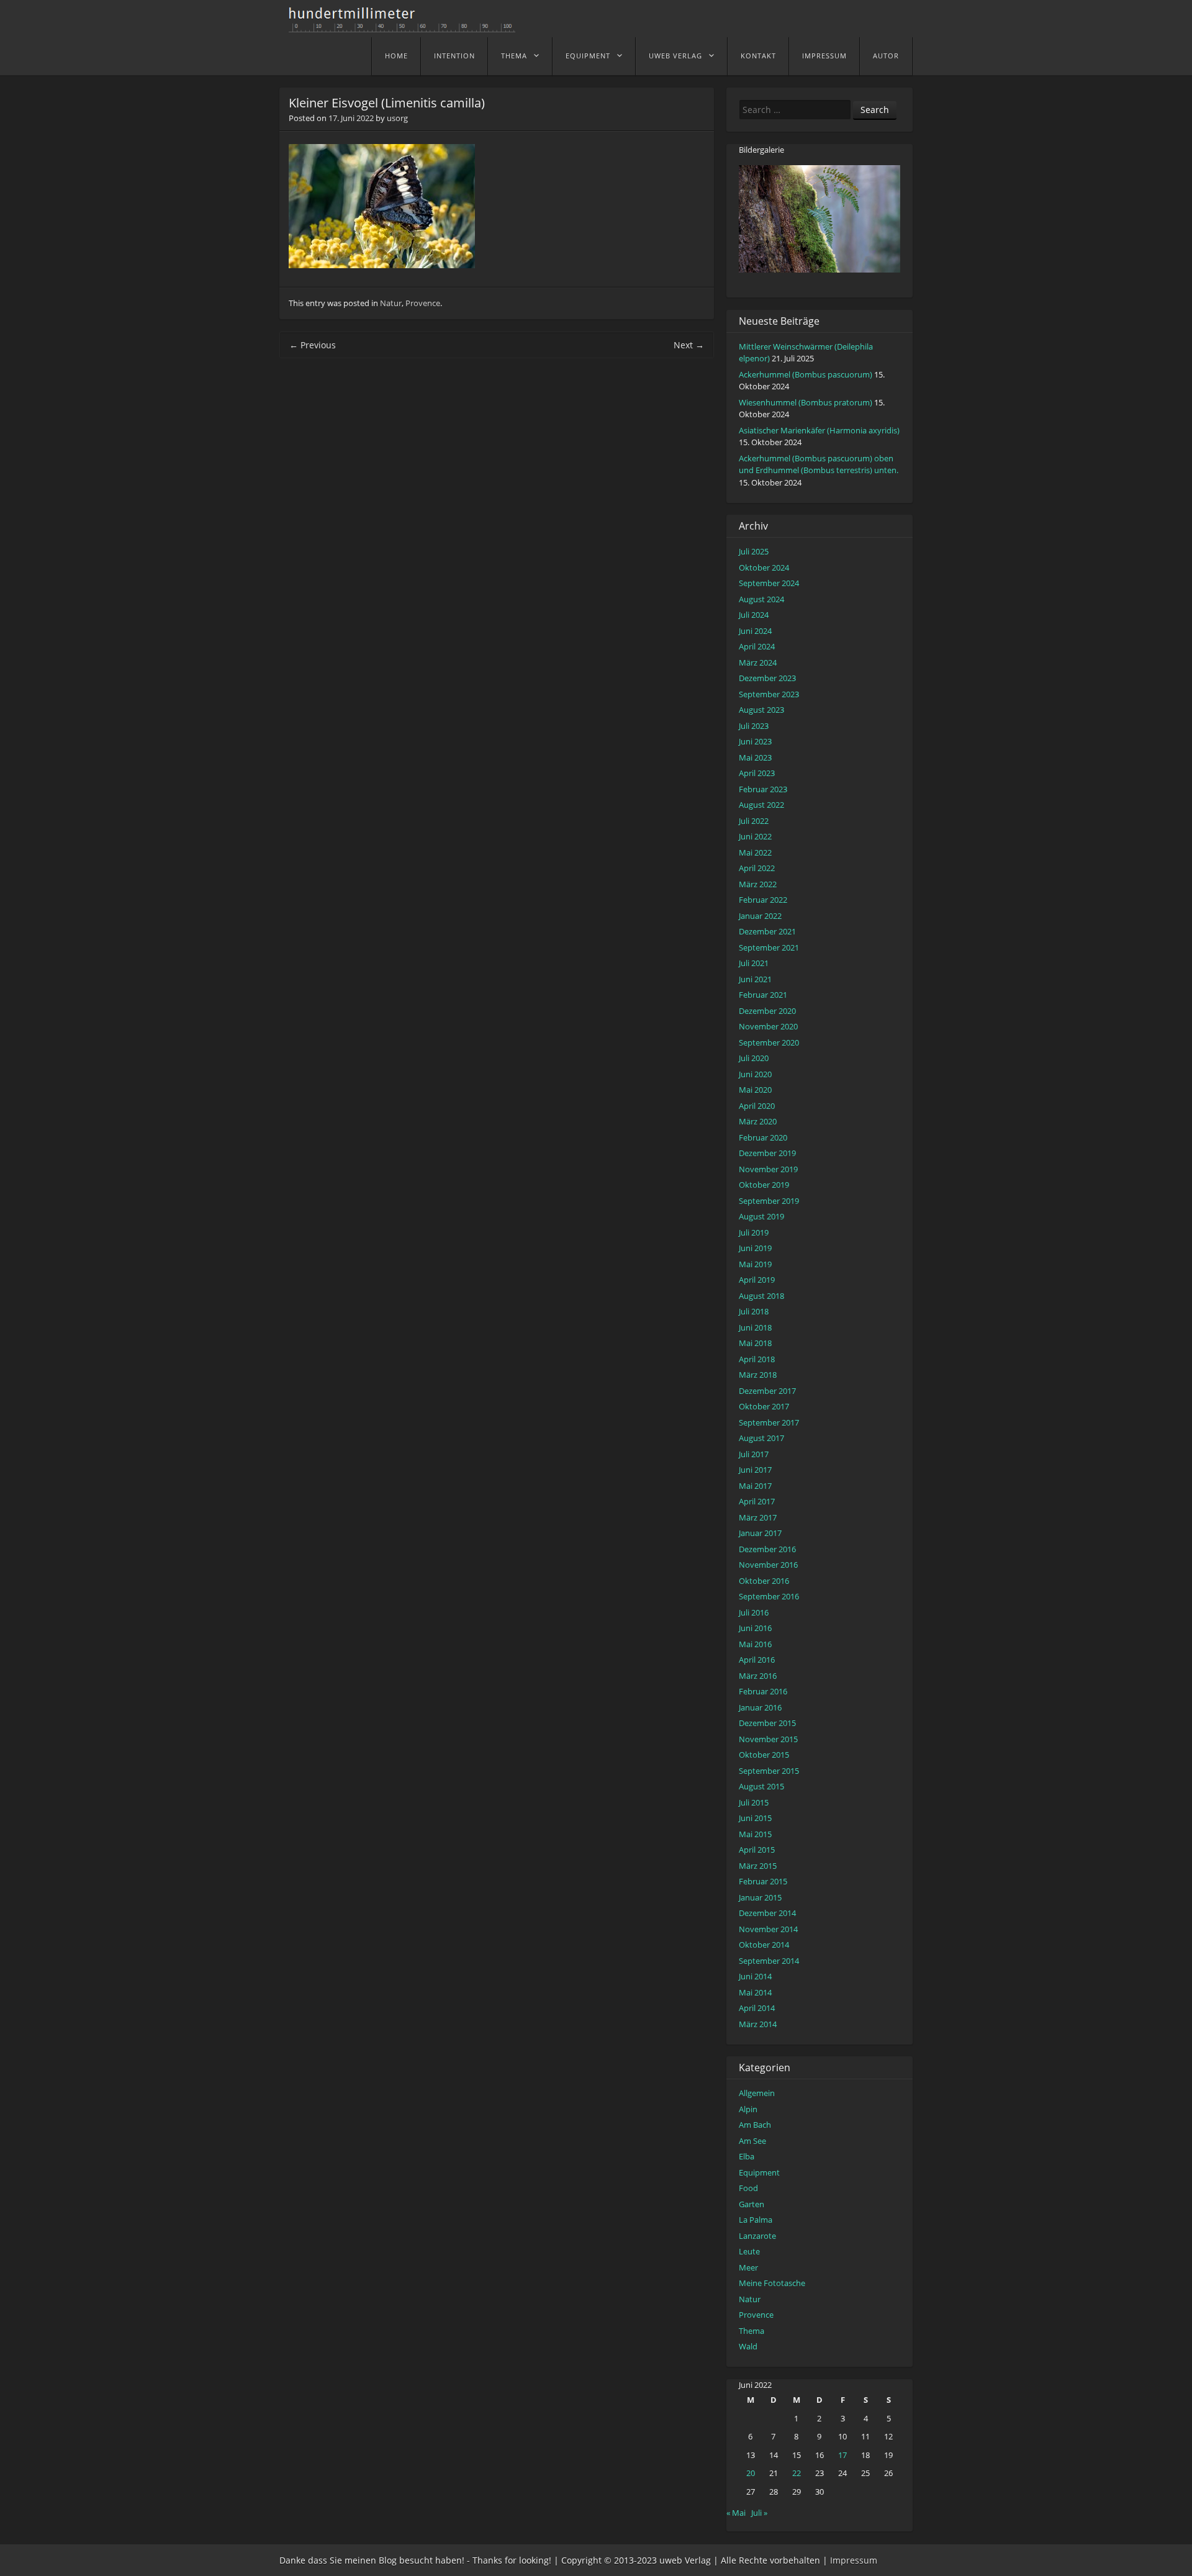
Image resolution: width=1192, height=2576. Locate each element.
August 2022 (761, 805)
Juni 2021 (755, 979)
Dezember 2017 (767, 1391)
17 (842, 2455)
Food (748, 2188)
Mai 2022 (755, 852)
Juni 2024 (755, 631)
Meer (748, 2267)
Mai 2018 (755, 1343)
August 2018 (761, 1296)
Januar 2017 (760, 1533)
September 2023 (769, 694)
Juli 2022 (754, 821)
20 (751, 2473)
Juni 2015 (755, 1818)
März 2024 (758, 662)
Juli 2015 (754, 1802)
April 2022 (757, 868)
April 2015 (757, 1850)
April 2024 (757, 646)
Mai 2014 (755, 1992)
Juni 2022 (755, 836)
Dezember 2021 (767, 931)
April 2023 (757, 773)
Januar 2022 (760, 916)
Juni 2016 (755, 1628)
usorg (397, 118)
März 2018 (758, 1375)
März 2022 (758, 884)
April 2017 (757, 1501)
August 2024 (761, 599)
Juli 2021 (754, 963)
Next (689, 345)
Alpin (748, 2109)
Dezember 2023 (767, 678)
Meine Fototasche (772, 2283)
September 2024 (769, 583)
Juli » (759, 2513)
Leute (749, 2251)
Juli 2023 (754, 726)
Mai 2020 (755, 1090)
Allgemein (757, 2093)
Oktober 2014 (764, 1945)
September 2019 (769, 1201)
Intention (454, 56)
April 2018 (757, 1359)
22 (797, 2473)
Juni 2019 (755, 1248)
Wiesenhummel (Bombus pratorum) (806, 402)
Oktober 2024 (764, 567)
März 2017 (758, 1517)
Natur (391, 303)
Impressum (824, 56)
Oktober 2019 (764, 1185)
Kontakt (758, 56)
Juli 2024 (754, 615)
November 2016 (768, 1565)
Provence (423, 303)
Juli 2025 (754, 551)
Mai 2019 (755, 1264)
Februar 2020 (763, 1137)
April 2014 (757, 2008)
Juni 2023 (755, 741)
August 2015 (761, 1786)
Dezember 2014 (767, 1913)
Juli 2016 (754, 1612)
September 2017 (769, 1422)
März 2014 (758, 2024)
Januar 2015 (760, 1897)
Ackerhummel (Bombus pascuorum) (806, 374)
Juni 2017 (755, 1470)
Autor (886, 56)
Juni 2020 (755, 1074)
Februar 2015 (763, 1881)
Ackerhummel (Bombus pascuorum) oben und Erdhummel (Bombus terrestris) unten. (819, 464)
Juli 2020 (754, 1058)
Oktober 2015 (764, 1755)
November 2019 (768, 1169)
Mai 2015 (755, 1834)
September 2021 (769, 947)
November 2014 (768, 1929)
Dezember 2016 (767, 1549)
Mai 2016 (755, 1644)
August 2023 (761, 710)
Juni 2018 (755, 1327)
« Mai (736, 2513)
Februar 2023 (763, 789)
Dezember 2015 (767, 1723)
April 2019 (757, 1280)
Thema (514, 56)
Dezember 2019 (767, 1153)
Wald (748, 2346)
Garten (752, 2204)
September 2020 (769, 1042)
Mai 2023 (755, 757)
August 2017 (761, 1438)
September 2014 (769, 1961)
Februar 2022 (763, 900)
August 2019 (761, 1216)
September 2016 (769, 1596)
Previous (313, 345)
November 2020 (768, 1026)
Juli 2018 (754, 1311)
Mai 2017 (755, 1486)
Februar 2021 (763, 995)
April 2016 (757, 1660)
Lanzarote (757, 2236)
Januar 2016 (760, 1707)
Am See (752, 2141)
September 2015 (769, 1771)
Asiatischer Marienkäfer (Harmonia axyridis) (819, 430)
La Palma (756, 2220)
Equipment (588, 56)
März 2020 (758, 1121)
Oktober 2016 (764, 1581)
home (396, 56)
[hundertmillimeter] (407, 26)
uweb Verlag (675, 56)
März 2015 (758, 1866)
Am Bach (755, 2125)
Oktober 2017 (764, 1406)
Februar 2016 (763, 1691)
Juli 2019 (754, 1232)
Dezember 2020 (767, 1011)
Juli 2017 (754, 1454)
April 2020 (757, 1106)
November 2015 (768, 1739)
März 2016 (758, 1676)
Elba (747, 2156)
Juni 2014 (755, 1976)
